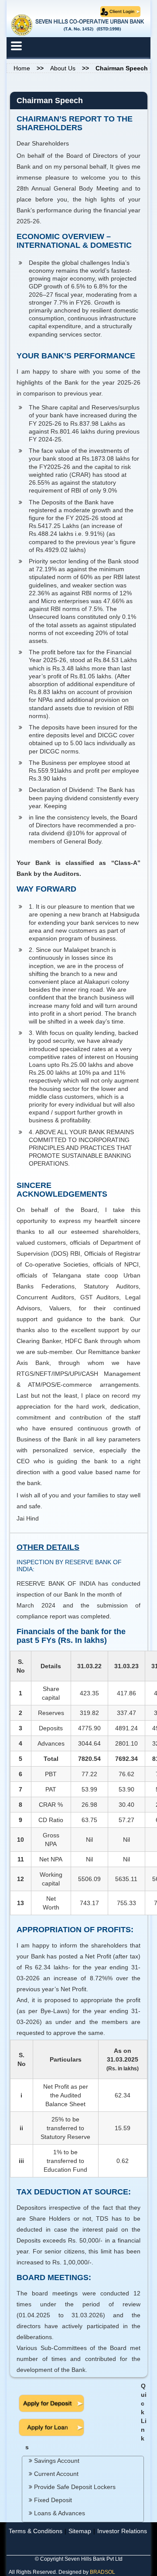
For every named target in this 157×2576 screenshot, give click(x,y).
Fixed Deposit (52, 2500)
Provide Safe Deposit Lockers (74, 2487)
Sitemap (80, 2531)
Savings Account (56, 2461)
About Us (63, 68)
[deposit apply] (51, 2402)
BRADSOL (102, 2572)
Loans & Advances (59, 2513)
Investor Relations (122, 2531)
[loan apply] (51, 2427)
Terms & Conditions (36, 2531)
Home (22, 68)
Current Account (55, 2474)
